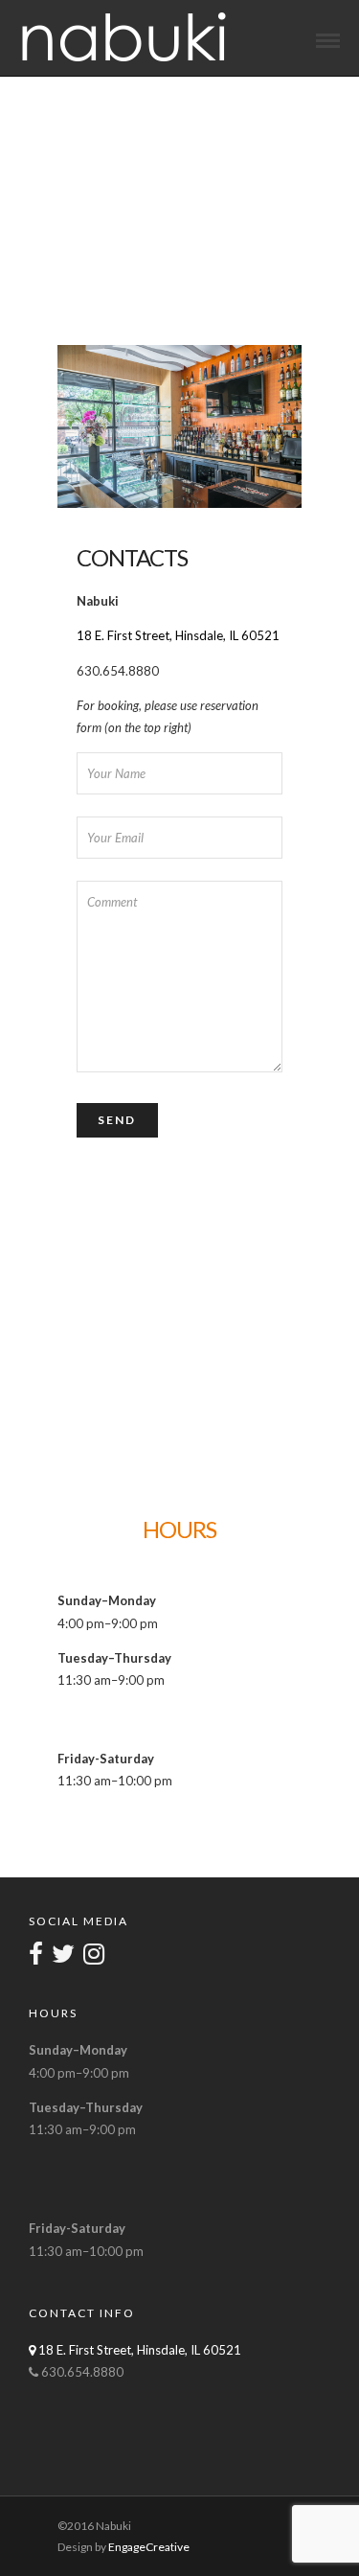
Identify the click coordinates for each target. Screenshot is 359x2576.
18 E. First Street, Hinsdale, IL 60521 (178, 635)
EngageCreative (149, 2547)
